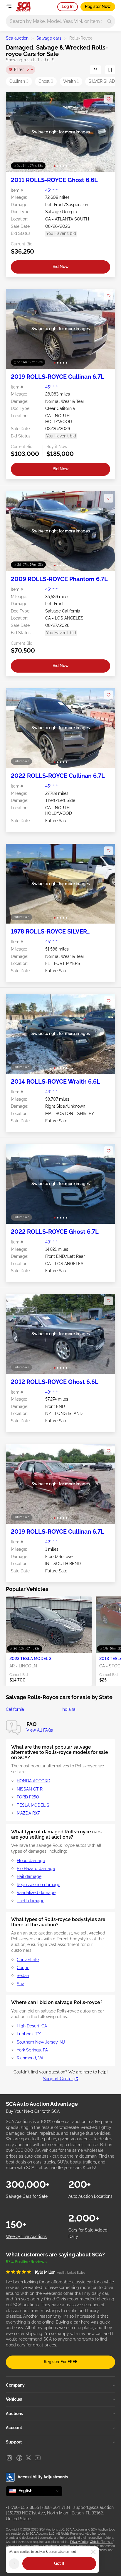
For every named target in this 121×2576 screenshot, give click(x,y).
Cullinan (19, 81)
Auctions (14, 2414)
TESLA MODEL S (33, 1805)
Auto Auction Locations (90, 2196)
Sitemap (64, 2546)
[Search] (109, 21)
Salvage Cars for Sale (27, 2196)
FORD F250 (28, 1797)
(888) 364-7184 (56, 2507)
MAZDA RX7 (28, 1813)
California (15, 1709)
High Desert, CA (32, 2026)
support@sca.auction (94, 2507)
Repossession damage (38, 1885)
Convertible (28, 1960)
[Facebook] (19, 2458)
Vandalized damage (36, 1893)
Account (14, 2428)
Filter (22, 69)
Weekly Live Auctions (26, 2236)
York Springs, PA (32, 2050)
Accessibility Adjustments (43, 2477)
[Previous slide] (16, 132)
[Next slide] (105, 132)
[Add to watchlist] (109, 99)
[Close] (93, 2552)
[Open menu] (9, 6)
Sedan (23, 1976)
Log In (68, 6)
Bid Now (61, 267)
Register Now (98, 6)
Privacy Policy (79, 2542)
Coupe (23, 1968)
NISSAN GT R (30, 1789)
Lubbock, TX (29, 2034)
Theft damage (31, 1901)
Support (14, 2442)
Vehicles (14, 2399)
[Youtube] (38, 2458)
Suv (20, 1984)
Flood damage (31, 1861)
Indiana (69, 1709)
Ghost (46, 81)
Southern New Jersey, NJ (41, 2042)
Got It (59, 2563)
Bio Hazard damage (36, 1869)
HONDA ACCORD (33, 1781)
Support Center (58, 2079)
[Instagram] (9, 2458)
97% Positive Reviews (26, 2262)
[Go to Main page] (23, 7)
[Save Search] (110, 70)
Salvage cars (49, 38)
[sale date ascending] (95, 70)
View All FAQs (40, 1730)
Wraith (71, 81)
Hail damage (29, 1876)
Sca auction (17, 38)
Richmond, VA (30, 2058)
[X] (28, 2458)
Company (15, 2385)
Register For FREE (60, 2362)
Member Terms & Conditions (38, 2546)
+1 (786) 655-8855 (22, 2507)
